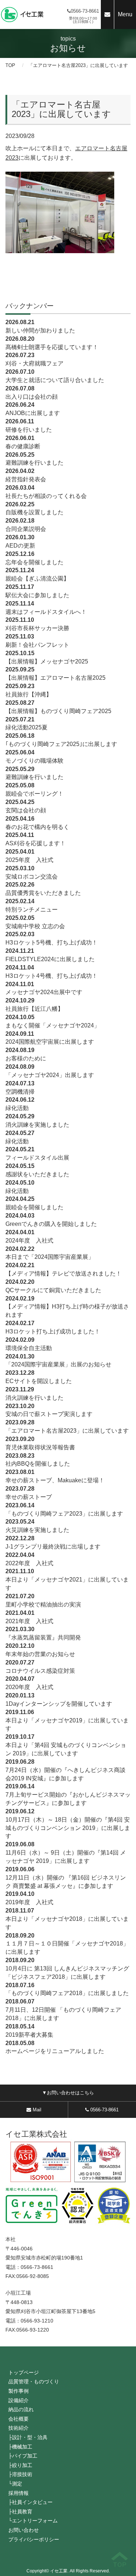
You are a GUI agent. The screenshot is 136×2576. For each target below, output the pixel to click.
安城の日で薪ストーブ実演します (49, 1414)
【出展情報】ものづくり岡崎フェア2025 (58, 711)
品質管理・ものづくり (34, 2382)
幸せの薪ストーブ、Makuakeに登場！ (55, 1480)
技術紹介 (18, 2428)
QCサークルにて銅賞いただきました (53, 1290)
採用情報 (18, 2493)
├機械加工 (20, 2447)
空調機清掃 (20, 1092)
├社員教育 (20, 2512)
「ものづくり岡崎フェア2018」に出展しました (67, 1993)
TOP (10, 65)
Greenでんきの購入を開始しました (51, 1224)
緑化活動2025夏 (26, 727)
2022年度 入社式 (29, 1563)
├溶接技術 (20, 2474)
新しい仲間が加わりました (40, 330)
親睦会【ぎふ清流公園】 (37, 579)
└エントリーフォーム (33, 2521)
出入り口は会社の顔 (32, 397)
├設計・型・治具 (28, 2437)
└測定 (15, 2484)
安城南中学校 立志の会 (35, 926)
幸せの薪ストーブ (29, 1497)
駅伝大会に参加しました (37, 595)
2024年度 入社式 (29, 1241)
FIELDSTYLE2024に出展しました (50, 959)
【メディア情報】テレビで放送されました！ (63, 1274)
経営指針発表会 (26, 479)
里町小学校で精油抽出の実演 (43, 1605)
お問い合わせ (24, 2530)
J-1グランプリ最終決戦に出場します (53, 1547)
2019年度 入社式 (29, 1902)
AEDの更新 (20, 546)
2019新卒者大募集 (29, 2035)
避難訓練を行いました (34, 463)
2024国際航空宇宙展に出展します (50, 1042)
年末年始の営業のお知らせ (40, 1654)
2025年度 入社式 (29, 860)
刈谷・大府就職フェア (34, 363)
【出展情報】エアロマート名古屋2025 (55, 678)
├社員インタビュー (30, 2502)
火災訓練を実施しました (37, 1530)
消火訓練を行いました (34, 1398)
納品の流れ (21, 2409)
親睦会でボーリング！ (34, 794)
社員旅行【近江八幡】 (34, 1009)
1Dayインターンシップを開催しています (59, 1704)
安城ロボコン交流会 (32, 877)
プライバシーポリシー (34, 2539)
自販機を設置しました (34, 512)
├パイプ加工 (23, 2456)
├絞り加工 (20, 2465)
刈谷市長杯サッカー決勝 (37, 628)
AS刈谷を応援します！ (36, 843)
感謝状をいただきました (37, 1174)
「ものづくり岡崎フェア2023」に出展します (64, 1514)
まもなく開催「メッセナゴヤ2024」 (53, 1025)
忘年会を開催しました (34, 562)
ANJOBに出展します (33, 413)
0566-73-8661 (104, 2110)
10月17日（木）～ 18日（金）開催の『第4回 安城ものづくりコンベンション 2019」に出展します (68, 1828)
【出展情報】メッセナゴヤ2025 (47, 661)
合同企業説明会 (26, 529)
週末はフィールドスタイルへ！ (46, 612)
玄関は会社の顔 (26, 810)
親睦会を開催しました (34, 1207)
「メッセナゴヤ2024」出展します (50, 1075)
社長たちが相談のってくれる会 (46, 496)
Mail (36, 2110)
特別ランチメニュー (32, 910)
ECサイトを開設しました (39, 1381)
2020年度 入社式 (29, 1687)
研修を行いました (29, 430)
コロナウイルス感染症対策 (40, 1671)
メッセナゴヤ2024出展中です (44, 992)
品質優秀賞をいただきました (43, 893)
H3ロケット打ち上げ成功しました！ (53, 1331)
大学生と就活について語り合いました (55, 380)
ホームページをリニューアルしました (55, 2051)
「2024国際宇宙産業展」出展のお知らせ (58, 1364)
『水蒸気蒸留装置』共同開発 (43, 1637)
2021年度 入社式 (29, 1621)
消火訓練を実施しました (37, 1125)
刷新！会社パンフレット (37, 645)
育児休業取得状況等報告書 (40, 1447)
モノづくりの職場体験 (34, 761)
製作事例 (18, 2391)
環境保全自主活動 (29, 1348)
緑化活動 (17, 1108)
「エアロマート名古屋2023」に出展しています (67, 1431)
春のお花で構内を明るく (37, 827)
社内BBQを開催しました (38, 1464)
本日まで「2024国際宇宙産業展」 (50, 1257)
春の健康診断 (23, 446)
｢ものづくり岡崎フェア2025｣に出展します (61, 744)
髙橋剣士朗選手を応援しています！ (52, 347)
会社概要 (18, 2419)
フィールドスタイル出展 (37, 1158)
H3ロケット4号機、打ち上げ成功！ (51, 976)
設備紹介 (18, 2400)
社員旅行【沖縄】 (29, 694)
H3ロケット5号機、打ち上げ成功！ (51, 943)
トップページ (24, 2372)
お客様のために (26, 1058)
